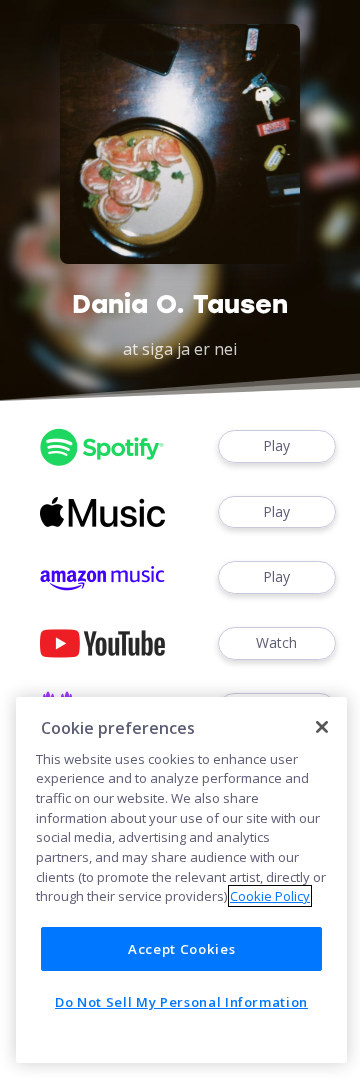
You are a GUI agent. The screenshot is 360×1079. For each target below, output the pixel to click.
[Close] (322, 727)
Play (276, 445)
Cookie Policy (270, 896)
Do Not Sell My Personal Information (181, 1002)
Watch (276, 642)
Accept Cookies (181, 949)
